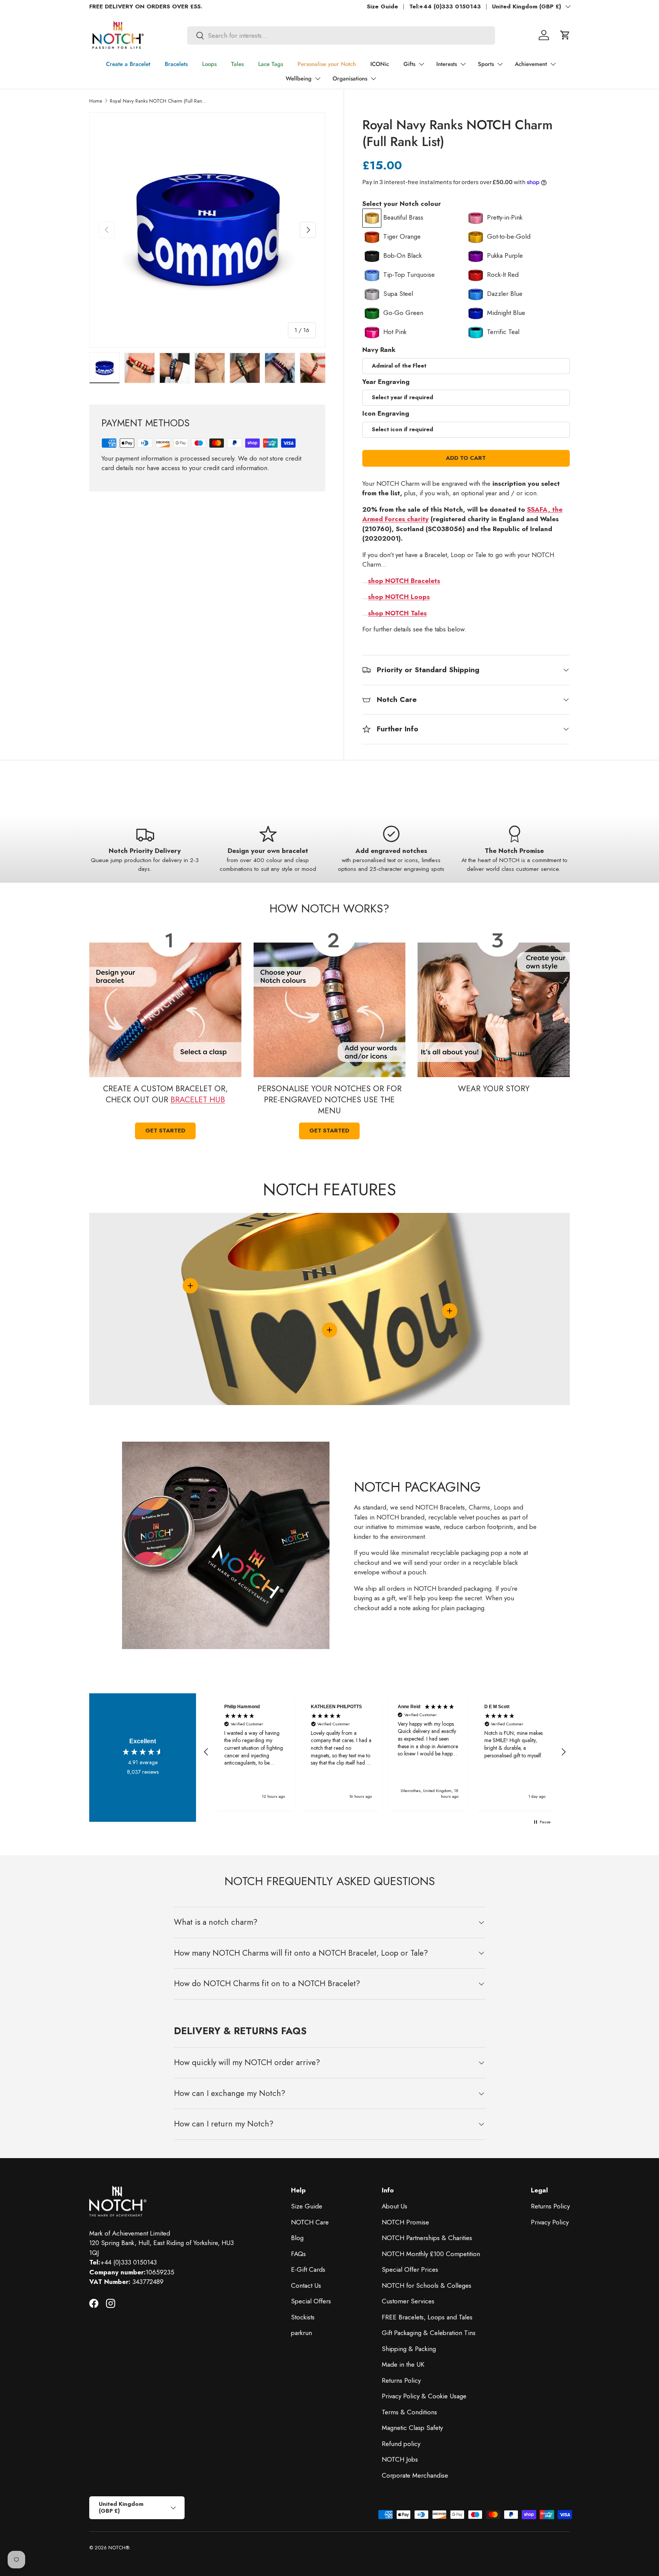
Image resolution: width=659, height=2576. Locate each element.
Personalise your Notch (327, 64)
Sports (486, 64)
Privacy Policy (550, 2222)
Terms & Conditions (409, 2412)
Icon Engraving (386, 413)
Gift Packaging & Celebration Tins (429, 2333)
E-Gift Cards (308, 2269)
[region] (385, 1752)
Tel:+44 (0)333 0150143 (445, 6)
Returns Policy (401, 2380)
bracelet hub (198, 1100)
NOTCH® (119, 2548)
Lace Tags (271, 64)
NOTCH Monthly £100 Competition (431, 2254)
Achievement (531, 64)
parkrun (301, 2333)
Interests (447, 64)
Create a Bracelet (128, 64)
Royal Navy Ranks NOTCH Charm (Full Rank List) (158, 101)
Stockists (303, 2317)
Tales (237, 64)
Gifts (409, 64)
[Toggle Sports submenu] (500, 64)
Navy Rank (379, 350)
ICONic (380, 64)
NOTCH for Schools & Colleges (427, 2285)
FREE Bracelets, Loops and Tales (427, 2317)
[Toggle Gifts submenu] (421, 64)
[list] (207, 230)
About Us (395, 2206)
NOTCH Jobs (400, 2459)
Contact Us (306, 2285)
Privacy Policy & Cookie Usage (424, 2396)
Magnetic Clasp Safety (412, 2428)
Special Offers (311, 2301)
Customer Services (408, 2301)
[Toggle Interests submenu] (463, 64)
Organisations (350, 79)
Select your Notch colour (402, 204)
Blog (297, 2238)
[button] (565, 35)
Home (96, 101)
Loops (209, 64)
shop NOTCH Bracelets (404, 581)
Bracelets (176, 64)
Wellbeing (299, 79)
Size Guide (383, 6)
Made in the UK (403, 2364)
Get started (165, 1131)
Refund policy (401, 2444)
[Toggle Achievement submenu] (553, 64)
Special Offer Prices (410, 2269)
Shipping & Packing (409, 2349)
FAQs (298, 2254)
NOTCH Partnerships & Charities (427, 2238)
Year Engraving (386, 382)
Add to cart (466, 458)
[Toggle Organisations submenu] (373, 79)
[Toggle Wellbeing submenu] (318, 79)
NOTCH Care (310, 2222)
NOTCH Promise (405, 2222)
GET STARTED (329, 1131)
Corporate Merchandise (415, 2475)
